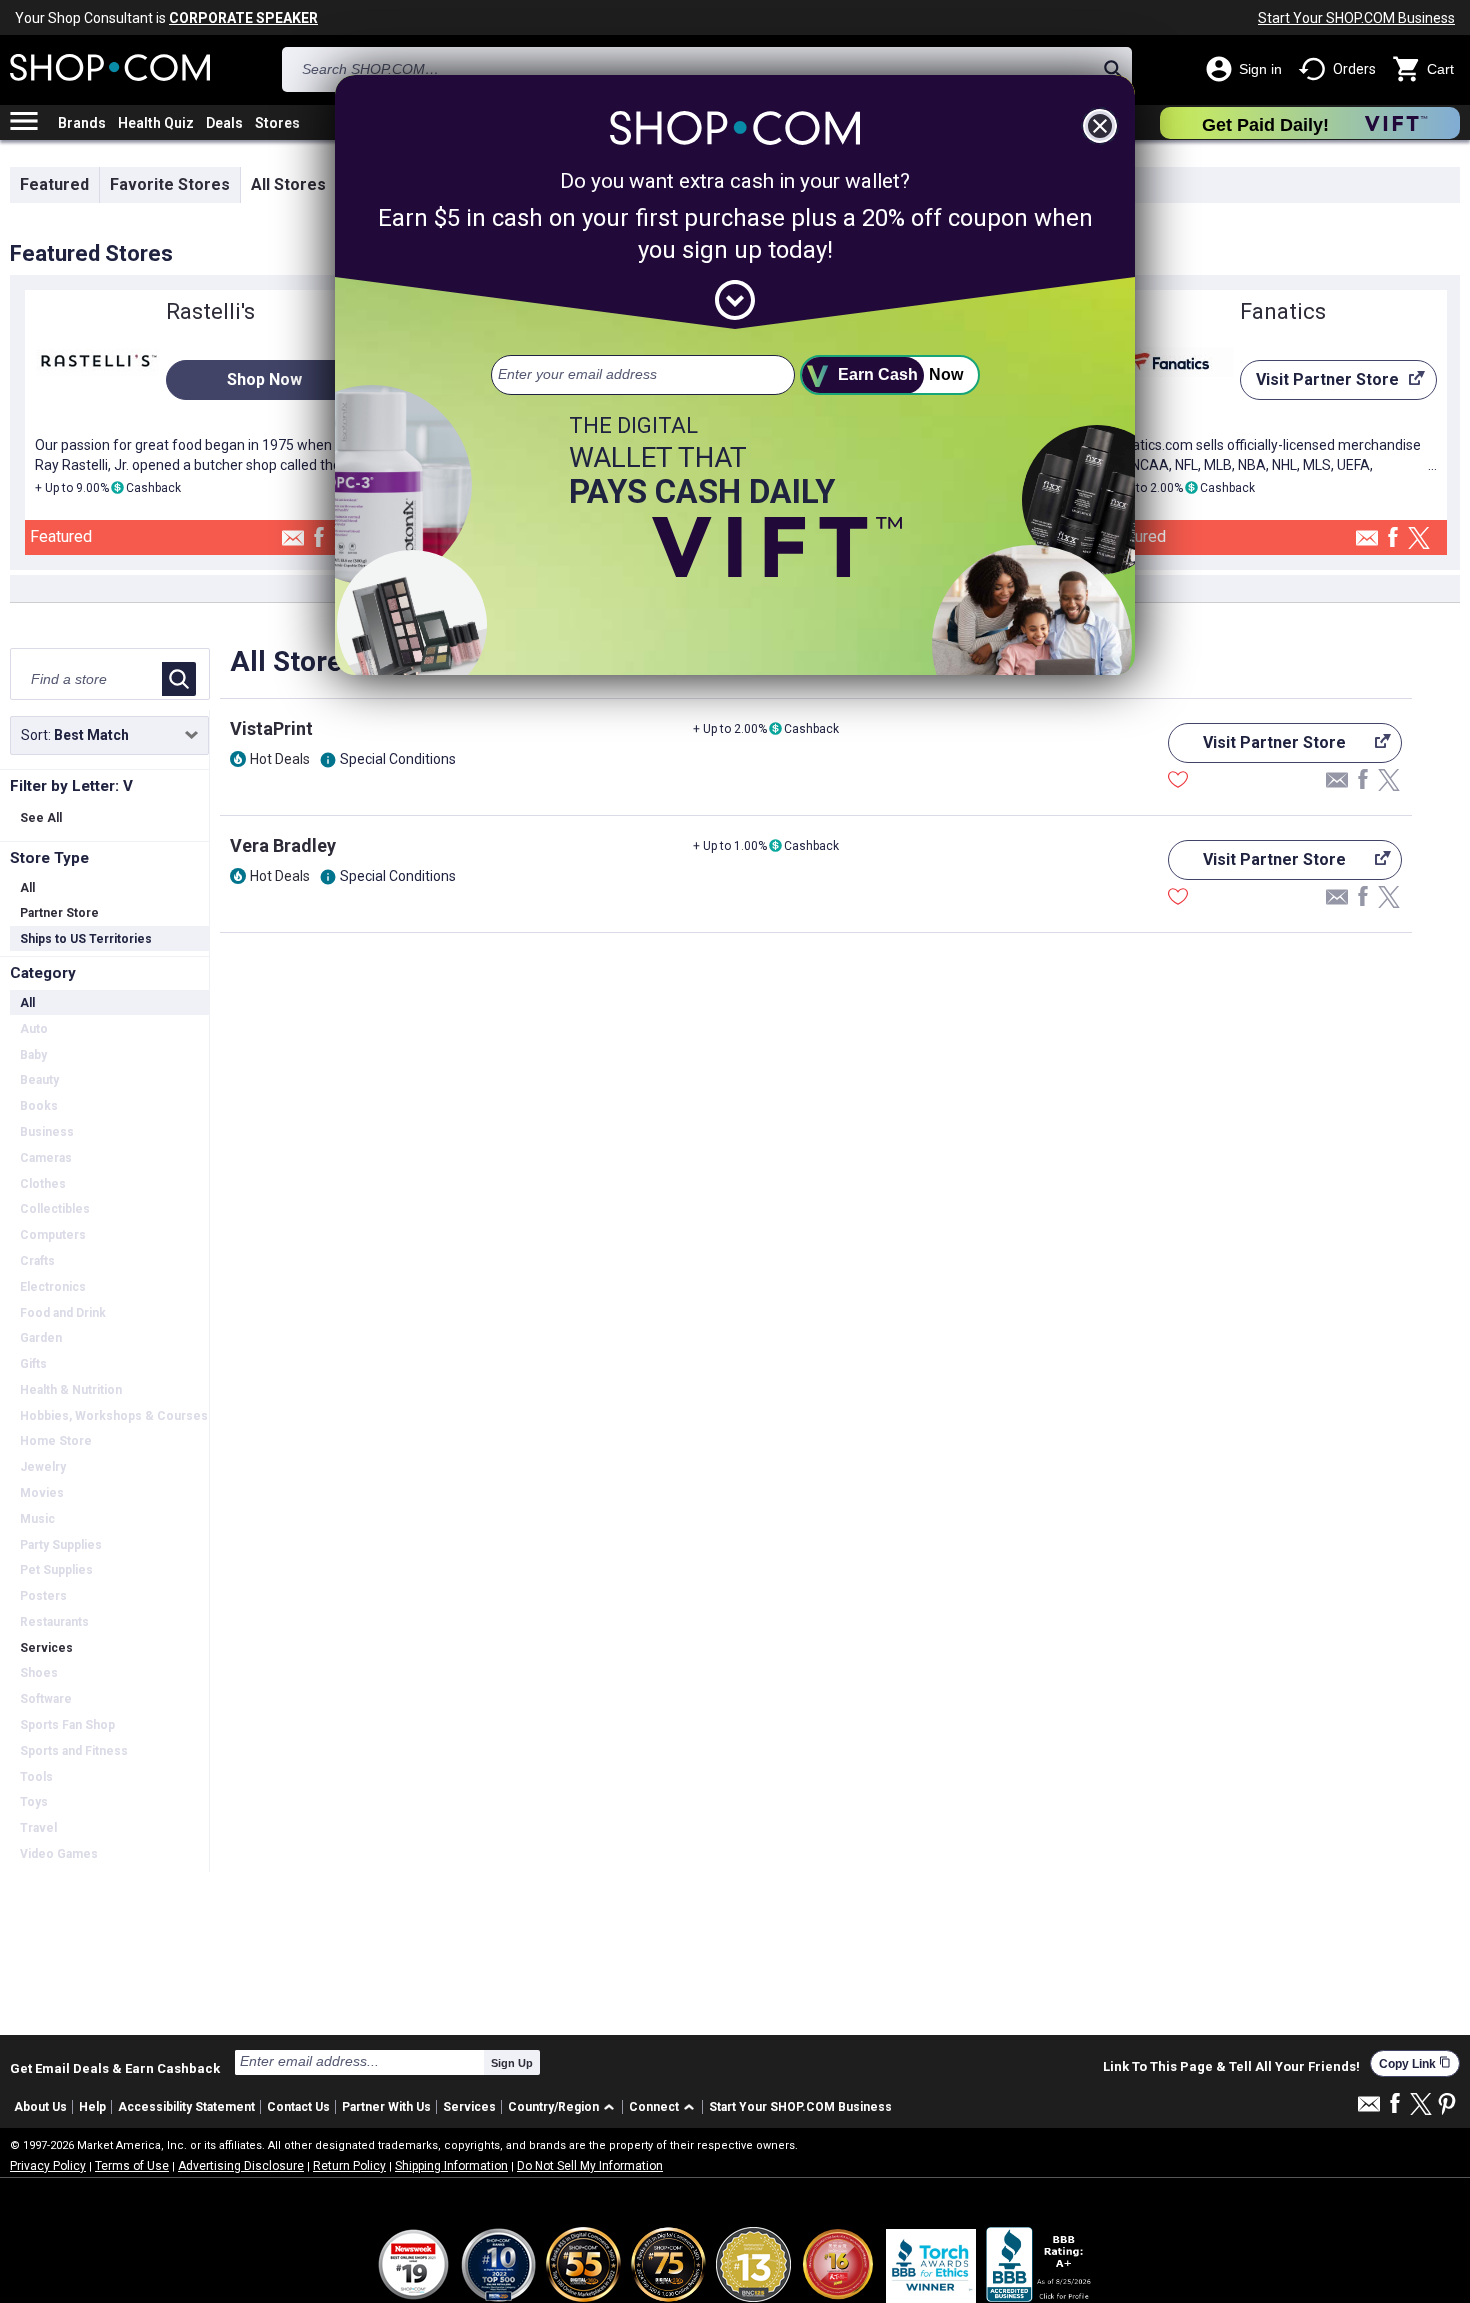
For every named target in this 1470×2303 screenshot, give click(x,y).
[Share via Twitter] (1419, 539)
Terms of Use (132, 2166)
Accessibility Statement (186, 2107)
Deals (224, 123)
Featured (54, 184)
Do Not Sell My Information (590, 2166)
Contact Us (298, 2107)
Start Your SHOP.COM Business (1356, 18)
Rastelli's (210, 311)
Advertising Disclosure (241, 2166)
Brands (82, 123)
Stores (277, 123)
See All (41, 818)
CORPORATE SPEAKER (243, 18)
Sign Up (512, 2063)
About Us (40, 2107)
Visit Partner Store (1319, 385)
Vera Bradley (283, 845)
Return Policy (349, 2166)
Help (92, 2107)
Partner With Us (386, 2107)
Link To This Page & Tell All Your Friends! (1231, 2067)
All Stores (288, 184)
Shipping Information (451, 2166)
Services (469, 2107)
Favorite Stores (170, 184)
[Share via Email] (293, 543)
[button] (564, 2107)
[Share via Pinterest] (1447, 2105)
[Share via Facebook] (319, 538)
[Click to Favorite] (1178, 782)
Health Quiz (156, 123)
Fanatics (1283, 311)
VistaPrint (271, 728)
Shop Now (264, 379)
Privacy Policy (48, 2166)
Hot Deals (280, 759)
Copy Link (1415, 2063)
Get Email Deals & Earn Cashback (115, 2068)
